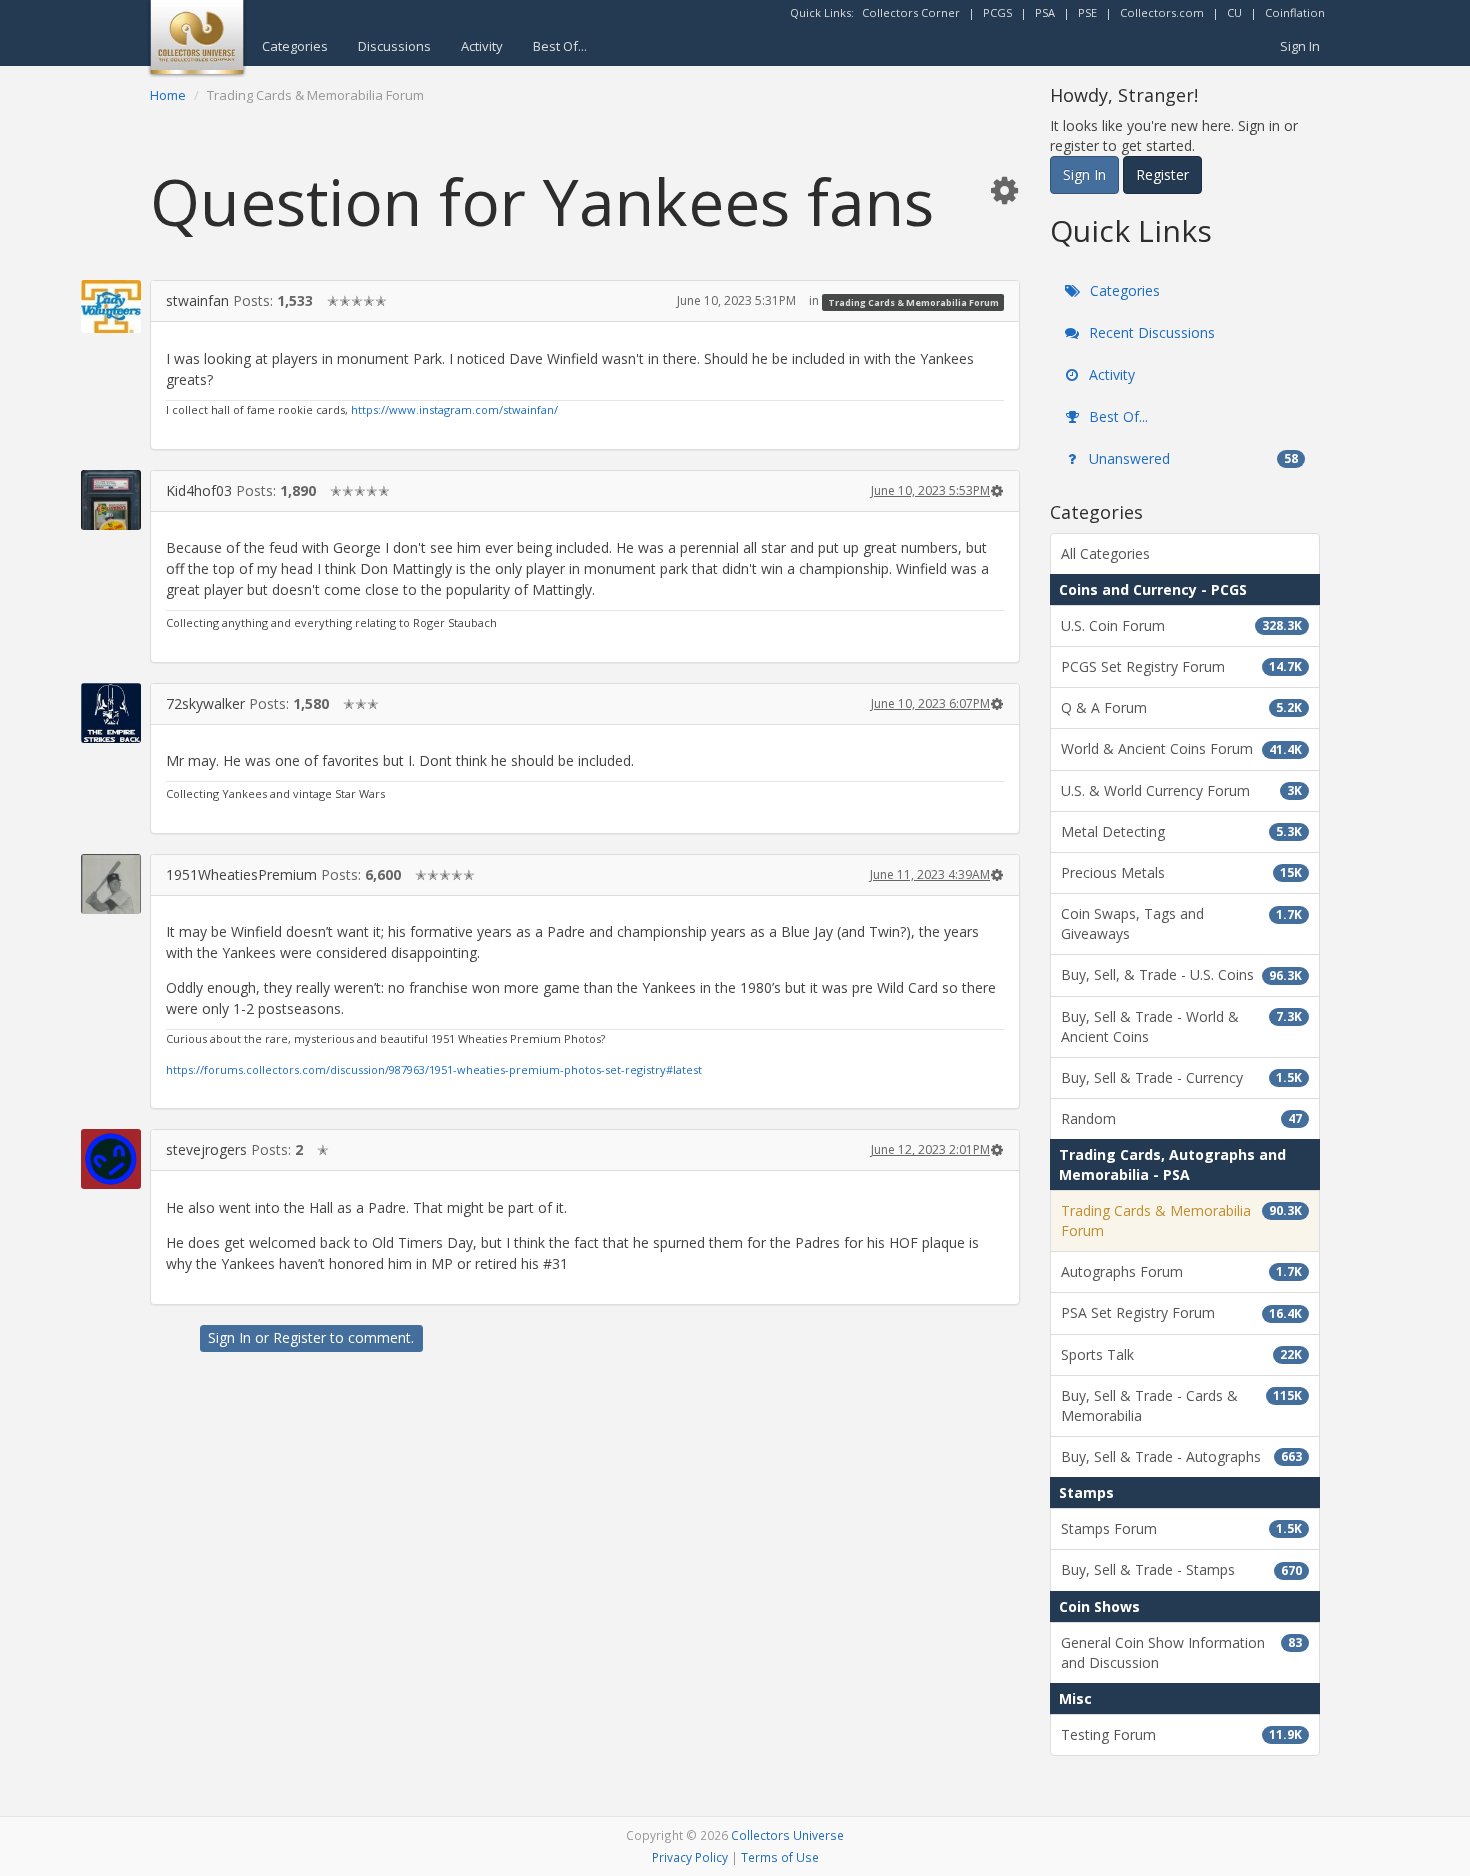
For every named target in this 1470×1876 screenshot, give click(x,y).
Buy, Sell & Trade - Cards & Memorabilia (1181, 1405)
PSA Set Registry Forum (1181, 1312)
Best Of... (560, 46)
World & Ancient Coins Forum (1181, 748)
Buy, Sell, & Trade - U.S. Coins (1181, 974)
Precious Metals (1181, 872)
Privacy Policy (690, 1857)
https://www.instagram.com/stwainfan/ (454, 409)
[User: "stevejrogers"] (111, 1159)
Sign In (1300, 46)
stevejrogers (206, 1149)
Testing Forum (1181, 1734)
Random (1181, 1118)
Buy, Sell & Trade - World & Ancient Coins (1181, 1026)
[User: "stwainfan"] (111, 306)
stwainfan (197, 300)
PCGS (997, 12)
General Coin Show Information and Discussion (1181, 1652)
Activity (482, 46)
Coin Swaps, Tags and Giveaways (1181, 923)
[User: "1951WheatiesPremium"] (111, 884)
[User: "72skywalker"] (111, 713)
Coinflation (1295, 12)
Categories (295, 46)
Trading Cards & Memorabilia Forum (913, 301)
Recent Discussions (1150, 332)
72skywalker (205, 703)
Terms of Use (780, 1857)
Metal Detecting (1181, 831)
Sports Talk (1181, 1354)
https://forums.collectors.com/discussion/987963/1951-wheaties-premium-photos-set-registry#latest (434, 1069)
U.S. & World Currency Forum (1181, 790)
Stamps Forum (1181, 1528)
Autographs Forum (1181, 1271)
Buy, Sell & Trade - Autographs (1181, 1456)
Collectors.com (1162, 12)
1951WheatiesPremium (241, 874)
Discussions (394, 46)
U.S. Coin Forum (1181, 625)
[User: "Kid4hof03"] (111, 500)
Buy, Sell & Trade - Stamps (1181, 1569)
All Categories (1105, 553)
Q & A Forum (1181, 707)
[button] (1004, 189)
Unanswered (1191, 458)
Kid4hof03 (199, 490)
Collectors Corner (911, 12)
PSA (1045, 12)
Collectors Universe (787, 1835)
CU (1234, 12)
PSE (1087, 12)
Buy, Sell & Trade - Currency (1181, 1077)
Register (299, 1337)
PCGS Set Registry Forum (1181, 666)
